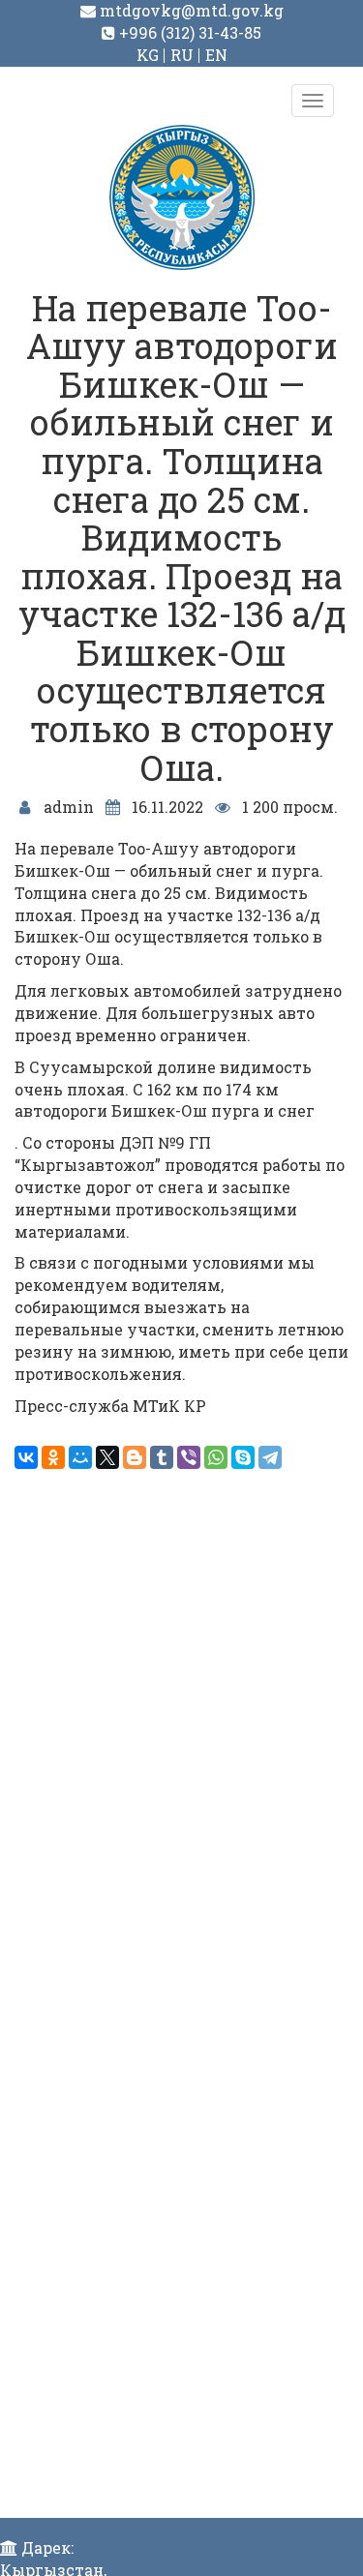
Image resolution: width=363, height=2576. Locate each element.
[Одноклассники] (53, 1457)
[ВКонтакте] (26, 1457)
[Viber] (189, 1457)
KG (148, 55)
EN (216, 55)
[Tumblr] (162, 1457)
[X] (107, 1457)
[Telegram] (270, 1457)
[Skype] (243, 1457)
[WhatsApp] (216, 1457)
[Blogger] (135, 1457)
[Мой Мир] (80, 1457)
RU (182, 55)
